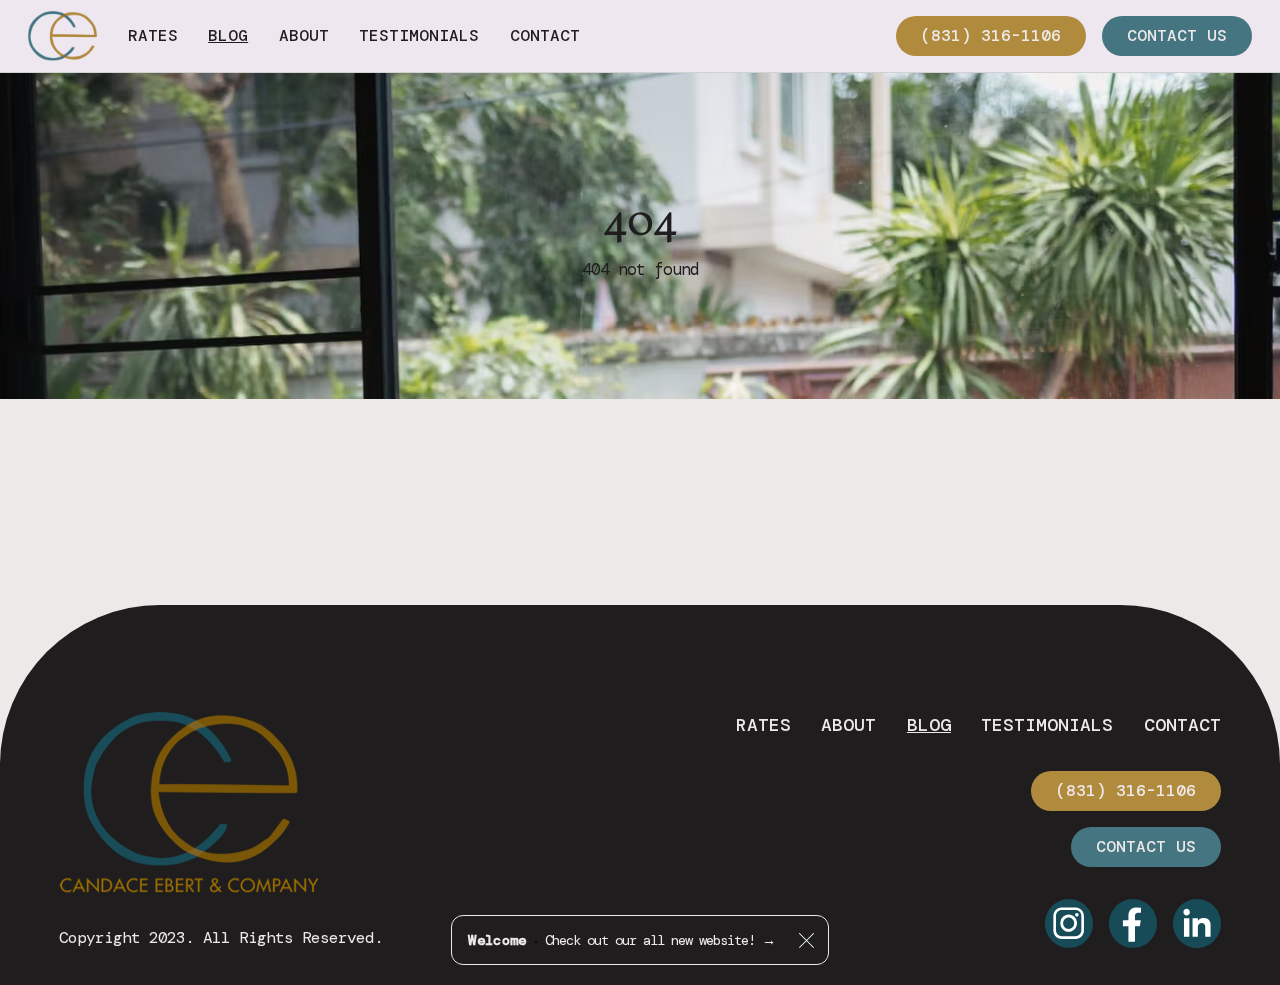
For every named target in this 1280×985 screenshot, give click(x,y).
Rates (763, 725)
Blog (929, 725)
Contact (1182, 725)
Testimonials (1047, 725)
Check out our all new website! (621, 940)
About (848, 725)
